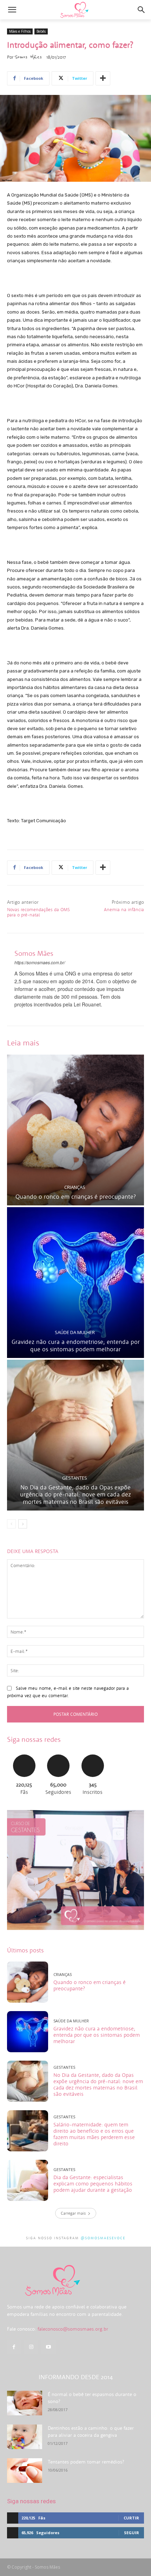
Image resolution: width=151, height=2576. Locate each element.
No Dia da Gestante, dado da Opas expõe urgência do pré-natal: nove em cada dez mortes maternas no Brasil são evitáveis (75, 1495)
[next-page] (23, 1524)
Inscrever (93, 1754)
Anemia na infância (124, 910)
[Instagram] (31, 2347)
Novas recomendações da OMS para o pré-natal (38, 912)
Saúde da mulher (75, 1332)
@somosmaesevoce (103, 2238)
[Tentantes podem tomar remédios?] (25, 2471)
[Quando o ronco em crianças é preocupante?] (75, 1130)
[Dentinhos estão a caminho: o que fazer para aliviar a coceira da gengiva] (25, 2437)
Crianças (75, 1187)
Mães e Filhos (20, 31)
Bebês (41, 31)
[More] (103, 78)
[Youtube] (48, 2347)
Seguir (58, 1754)
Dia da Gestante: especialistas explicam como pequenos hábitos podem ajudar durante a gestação (93, 2184)
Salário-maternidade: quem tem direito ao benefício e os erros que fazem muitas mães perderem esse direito (94, 2134)
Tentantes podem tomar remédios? (86, 2462)
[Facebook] (14, 2347)
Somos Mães (28, 57)
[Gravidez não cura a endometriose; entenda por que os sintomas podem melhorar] (75, 1283)
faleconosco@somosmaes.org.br (73, 2329)
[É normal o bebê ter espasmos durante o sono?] (25, 2403)
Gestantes (75, 1478)
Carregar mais (73, 2213)
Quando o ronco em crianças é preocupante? (76, 1197)
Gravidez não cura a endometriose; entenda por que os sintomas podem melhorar (76, 1345)
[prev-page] (11, 1524)
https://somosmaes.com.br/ (40, 962)
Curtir (24, 1754)
